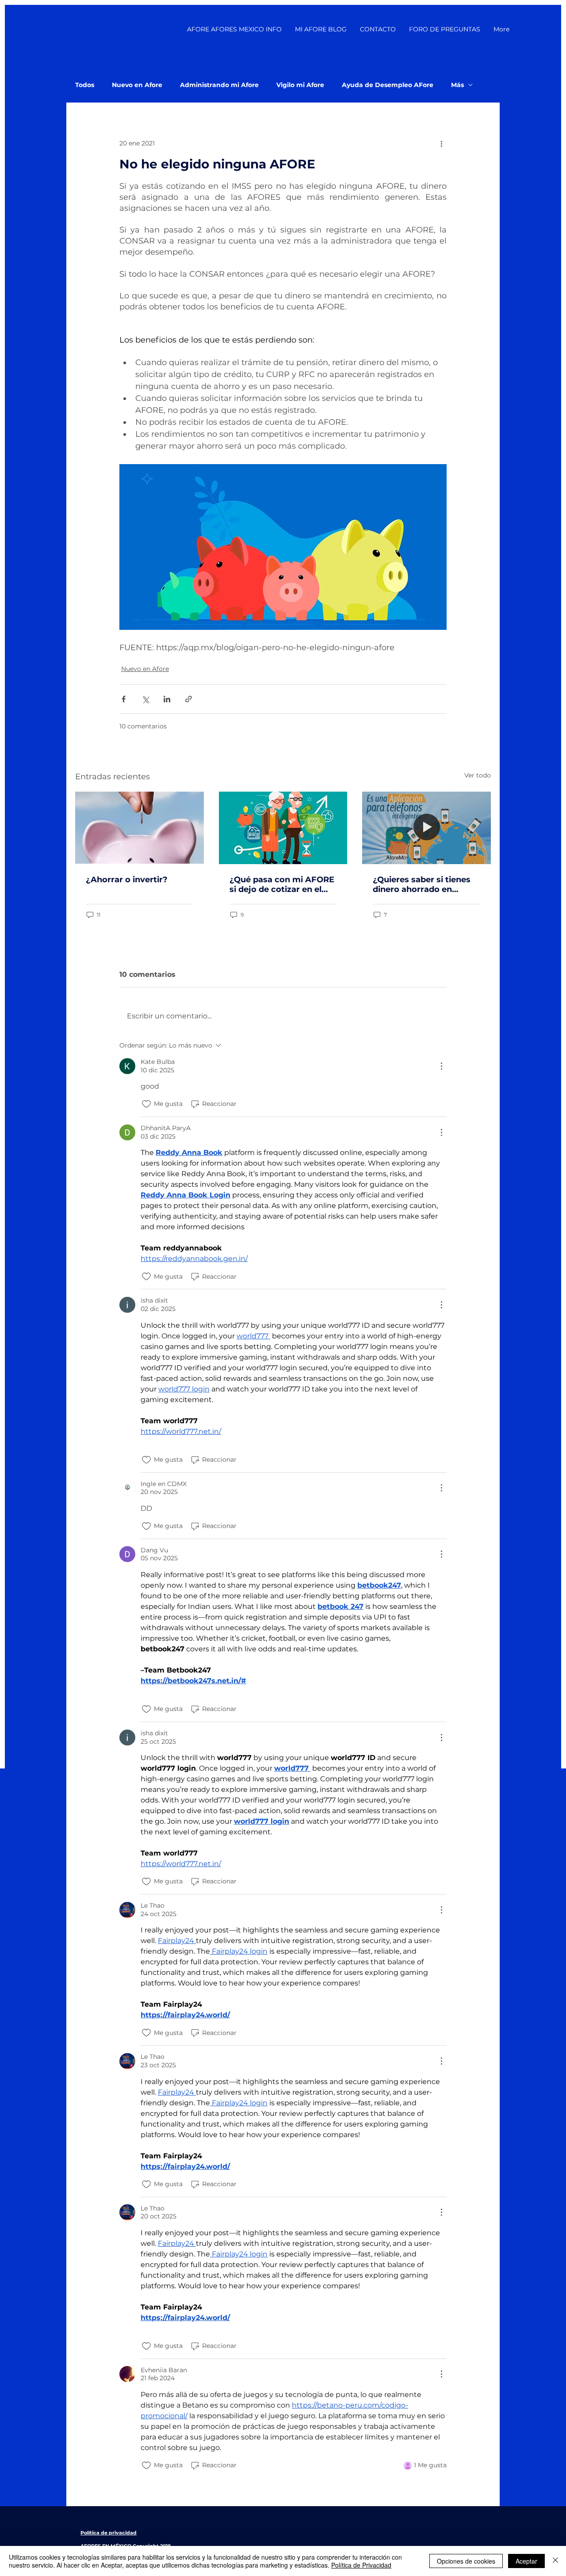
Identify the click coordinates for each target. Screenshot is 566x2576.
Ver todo (478, 775)
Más (457, 85)
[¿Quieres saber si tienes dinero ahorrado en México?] (426, 828)
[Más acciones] (441, 143)
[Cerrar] (555, 2561)
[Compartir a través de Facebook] (124, 699)
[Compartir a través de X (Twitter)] (145, 699)
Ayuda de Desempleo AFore (388, 85)
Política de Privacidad (361, 2565)
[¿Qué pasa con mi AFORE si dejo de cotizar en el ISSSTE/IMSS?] (283, 828)
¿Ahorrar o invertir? (127, 880)
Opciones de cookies (466, 2561)
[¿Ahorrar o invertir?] (140, 828)
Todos (85, 85)
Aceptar (526, 2561)
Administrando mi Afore (219, 85)
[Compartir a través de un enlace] (189, 699)
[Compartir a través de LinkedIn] (167, 699)
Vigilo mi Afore (300, 85)
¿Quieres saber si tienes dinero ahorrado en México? (422, 884)
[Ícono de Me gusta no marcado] (146, 1104)
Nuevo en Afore (137, 85)
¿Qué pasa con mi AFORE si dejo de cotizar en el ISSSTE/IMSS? (282, 884)
